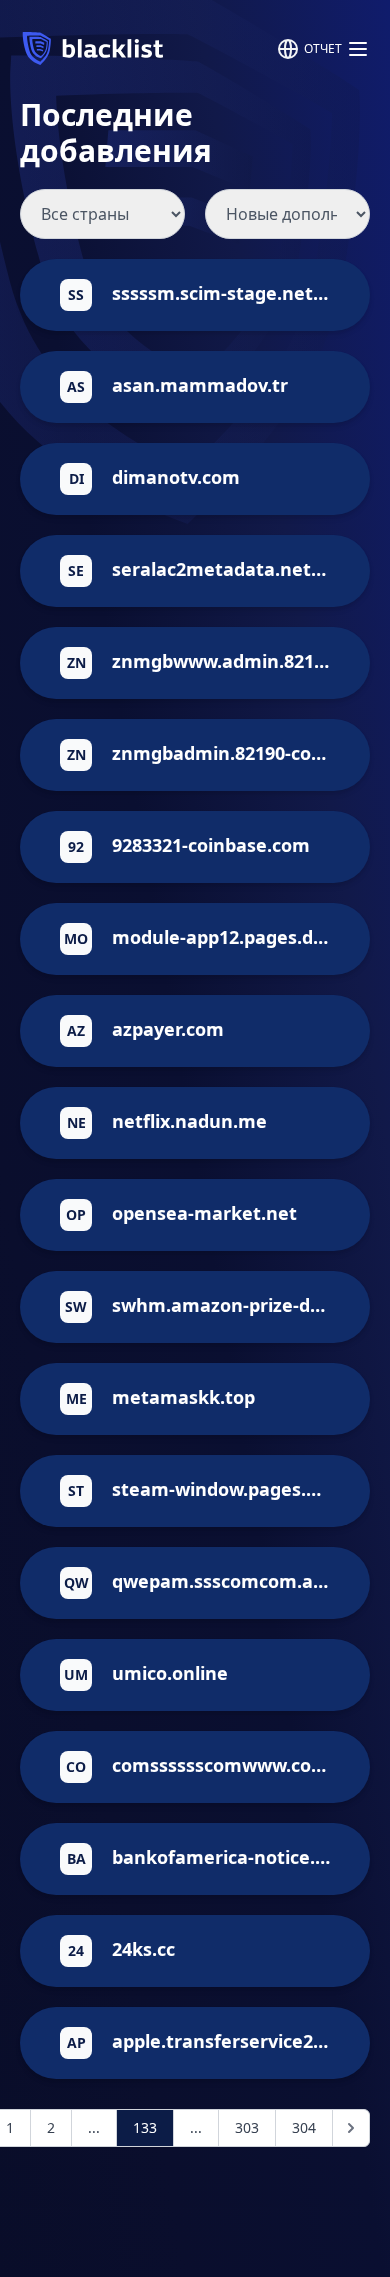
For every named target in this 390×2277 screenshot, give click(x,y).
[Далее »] (351, 2128)
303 (247, 2127)
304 (304, 2127)
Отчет (323, 48)
